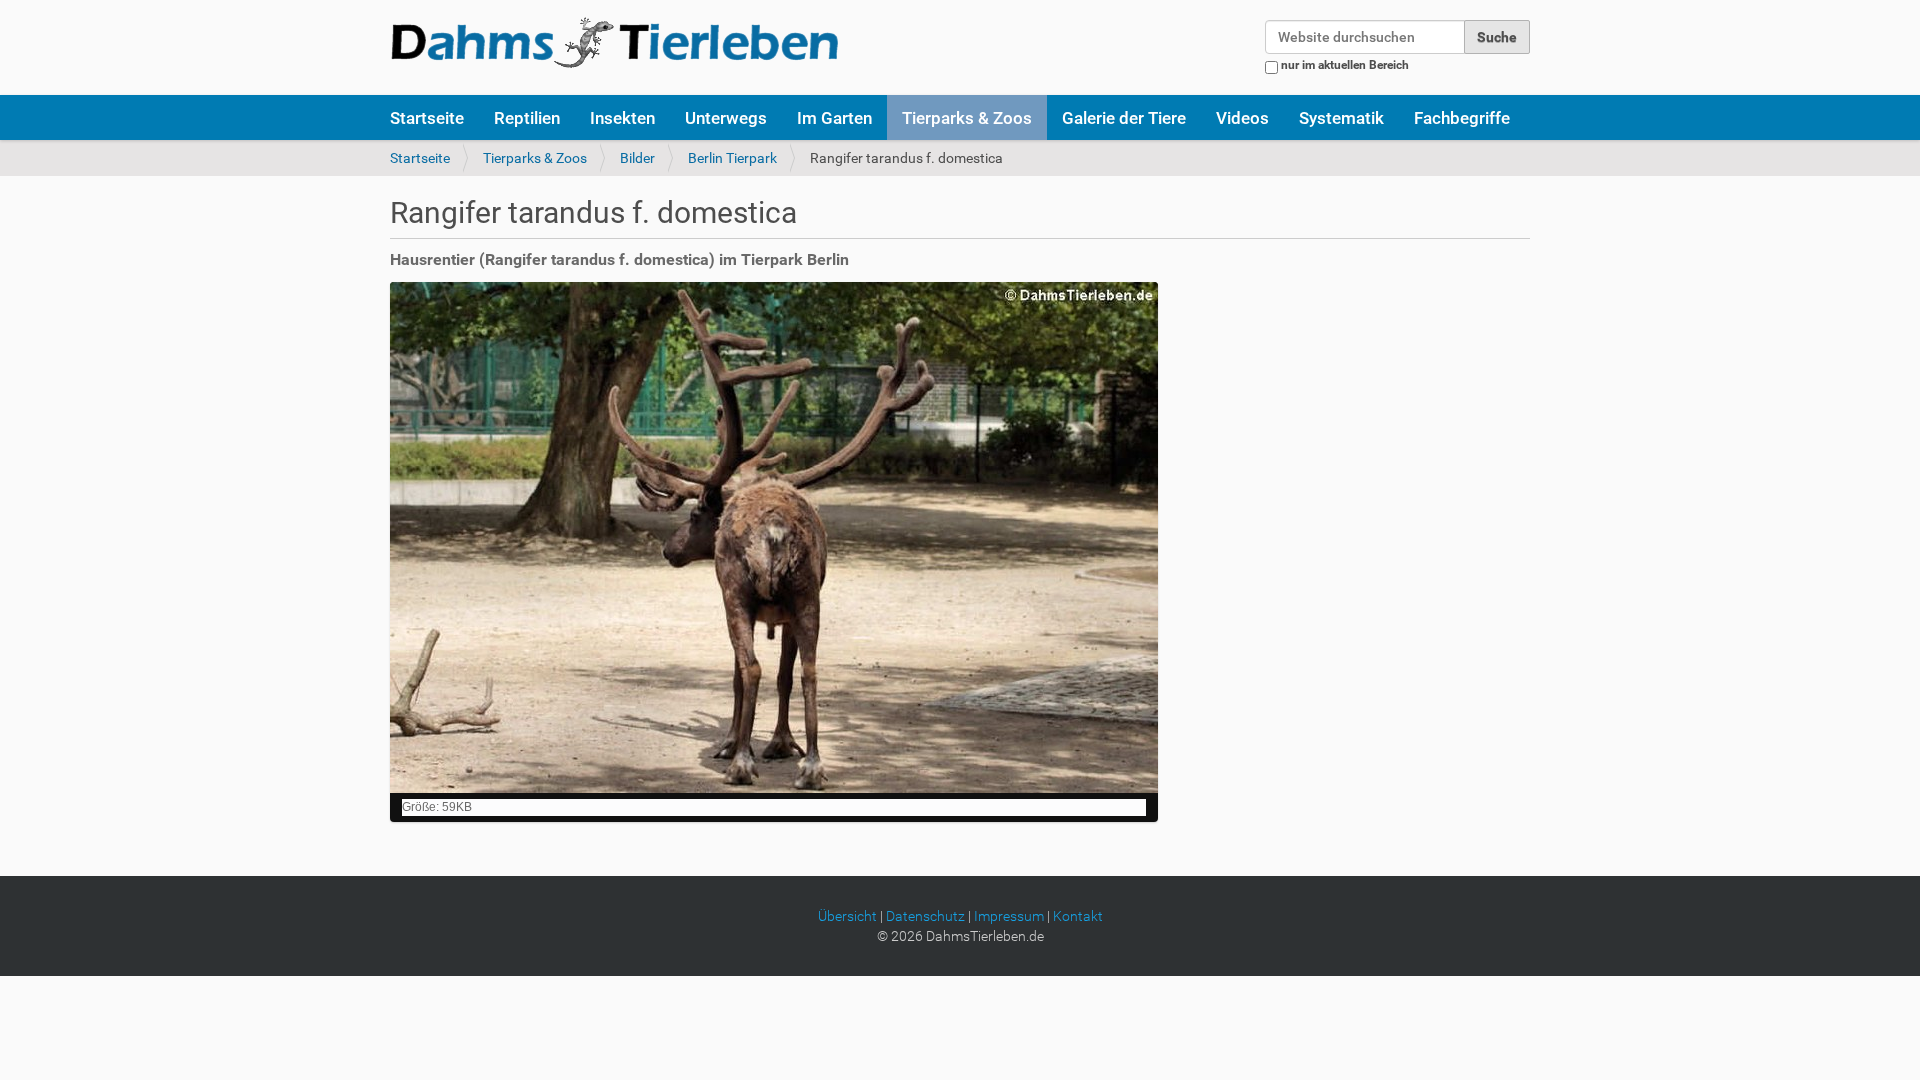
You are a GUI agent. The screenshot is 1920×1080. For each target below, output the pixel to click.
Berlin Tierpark (732, 158)
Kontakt (1078, 916)
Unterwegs (726, 118)
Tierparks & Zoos (967, 118)
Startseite (427, 118)
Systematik (1341, 118)
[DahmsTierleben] (614, 42)
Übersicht (847, 916)
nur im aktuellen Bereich (1345, 65)
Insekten (622, 118)
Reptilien (527, 118)
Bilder (637, 158)
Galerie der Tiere (1124, 118)
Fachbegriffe (1462, 118)
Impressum (1009, 916)
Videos (1242, 118)
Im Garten (834, 118)
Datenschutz (925, 916)
